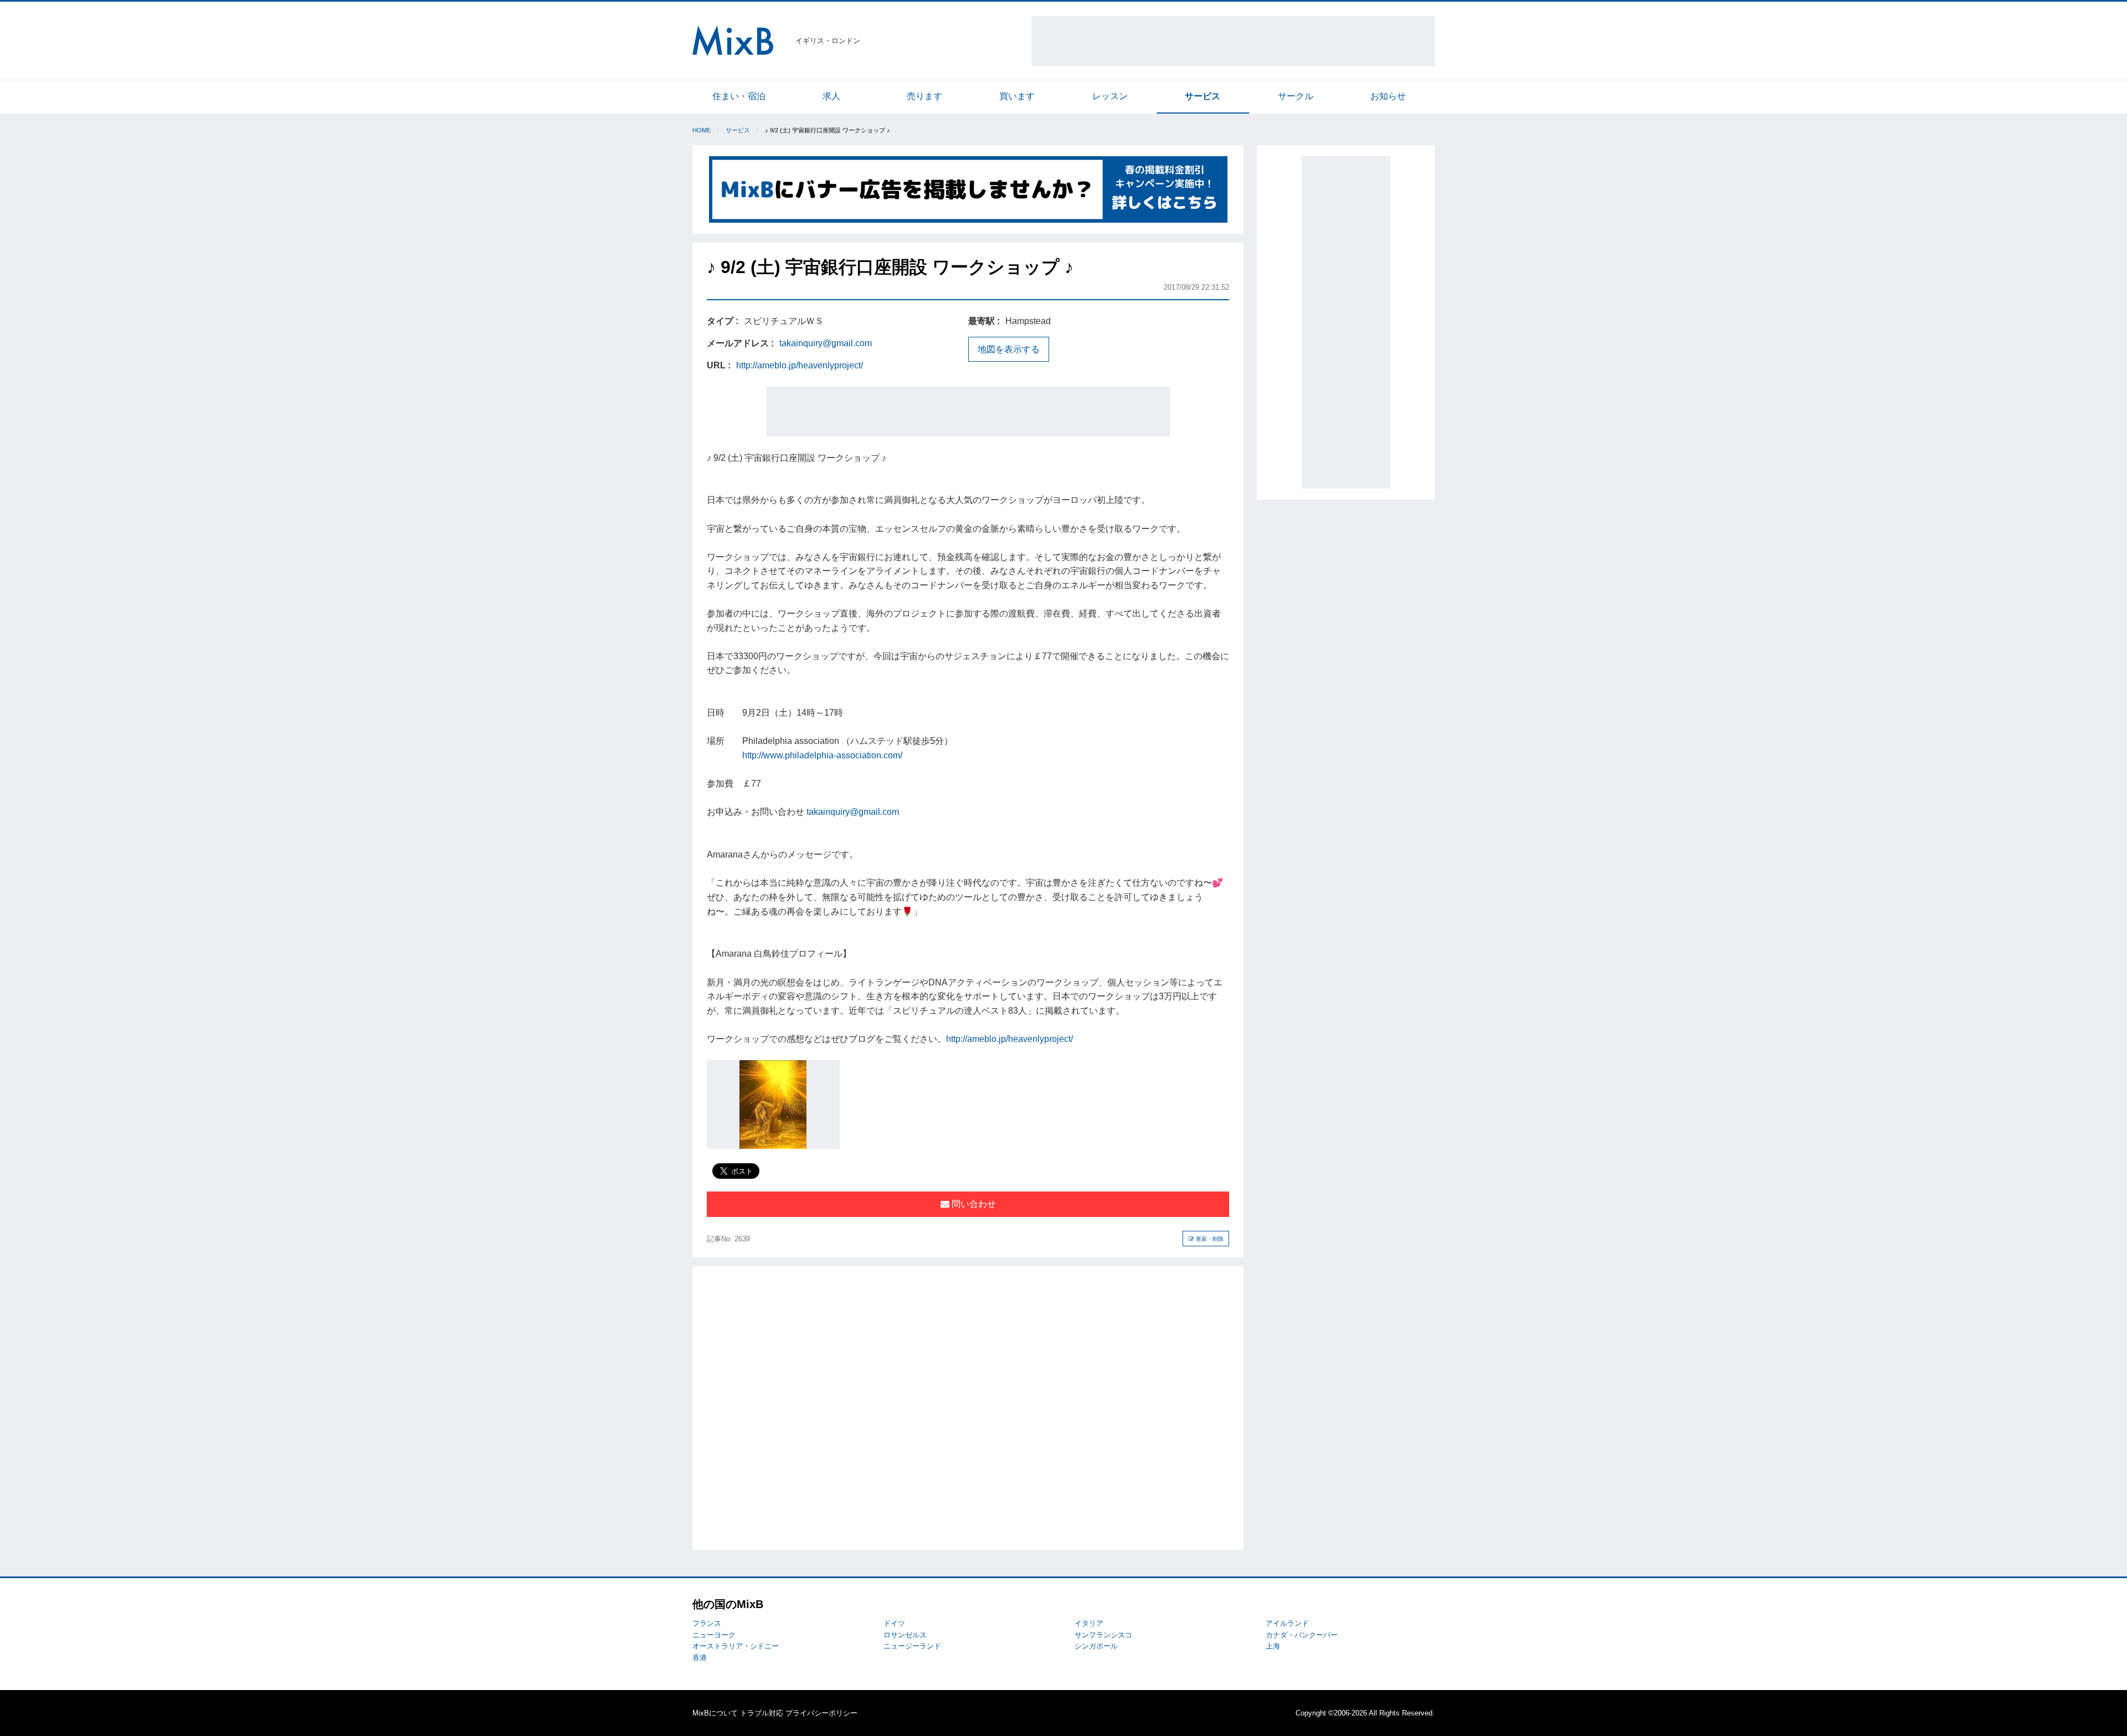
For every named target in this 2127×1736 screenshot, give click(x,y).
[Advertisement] (1233, 41)
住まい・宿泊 (739, 96)
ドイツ (894, 1623)
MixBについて (715, 1713)
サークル (1296, 96)
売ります (924, 96)
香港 (700, 1658)
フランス (707, 1623)
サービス (1203, 96)
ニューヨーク (714, 1635)
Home (702, 130)
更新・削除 (1209, 1239)
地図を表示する (1009, 349)
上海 (1273, 1646)
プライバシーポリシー (821, 1713)
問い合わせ (973, 1204)
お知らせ (1388, 96)
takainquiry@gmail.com (826, 343)
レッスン (1110, 96)
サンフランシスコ (1103, 1635)
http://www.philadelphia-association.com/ (822, 755)
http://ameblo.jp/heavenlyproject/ (800, 365)
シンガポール (1096, 1646)
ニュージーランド (912, 1646)
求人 (831, 96)
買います (1017, 96)
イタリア (1089, 1623)
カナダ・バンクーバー (1302, 1635)
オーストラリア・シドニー (736, 1646)
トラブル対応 (762, 1713)
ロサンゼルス (905, 1635)
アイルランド (1287, 1623)
